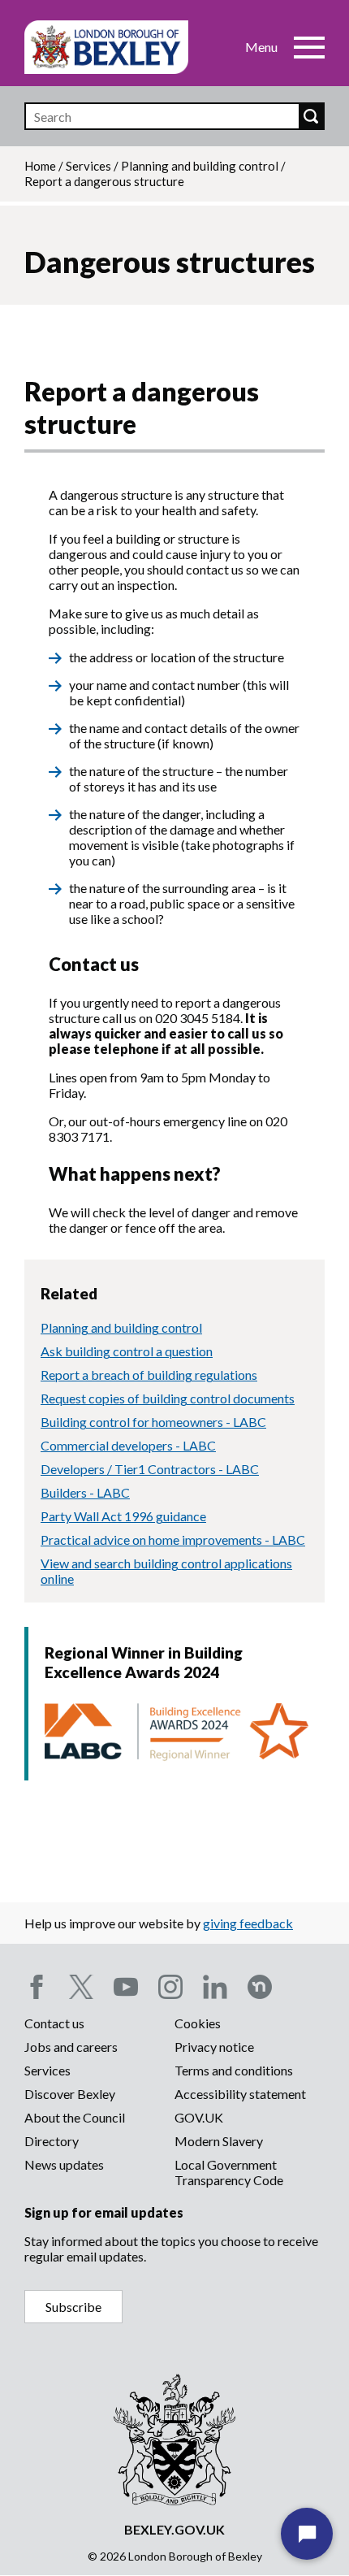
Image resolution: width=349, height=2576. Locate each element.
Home (40, 166)
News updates (64, 2164)
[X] (81, 1987)
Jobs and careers (71, 2047)
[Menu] (309, 47)
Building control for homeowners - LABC (153, 1422)
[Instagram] (170, 1987)
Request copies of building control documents (168, 1398)
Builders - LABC (85, 1492)
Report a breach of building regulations (149, 1375)
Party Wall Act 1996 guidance (123, 1516)
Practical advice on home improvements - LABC (173, 1540)
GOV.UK (199, 2117)
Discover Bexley (70, 2094)
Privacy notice (214, 2047)
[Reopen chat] (307, 2534)
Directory (52, 2141)
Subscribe (73, 2307)
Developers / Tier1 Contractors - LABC (150, 1469)
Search (311, 116)
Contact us (54, 2023)
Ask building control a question (127, 1351)
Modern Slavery (219, 2141)
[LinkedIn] (215, 1987)
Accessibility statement (240, 2094)
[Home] (106, 47)
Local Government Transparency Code (229, 2172)
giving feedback (248, 1923)
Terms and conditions (234, 2070)
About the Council (75, 2117)
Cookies (198, 2023)
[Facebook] (37, 1987)
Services (88, 166)
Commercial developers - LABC (128, 1445)
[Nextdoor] (260, 1987)
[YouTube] (126, 1987)
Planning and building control (200, 166)
